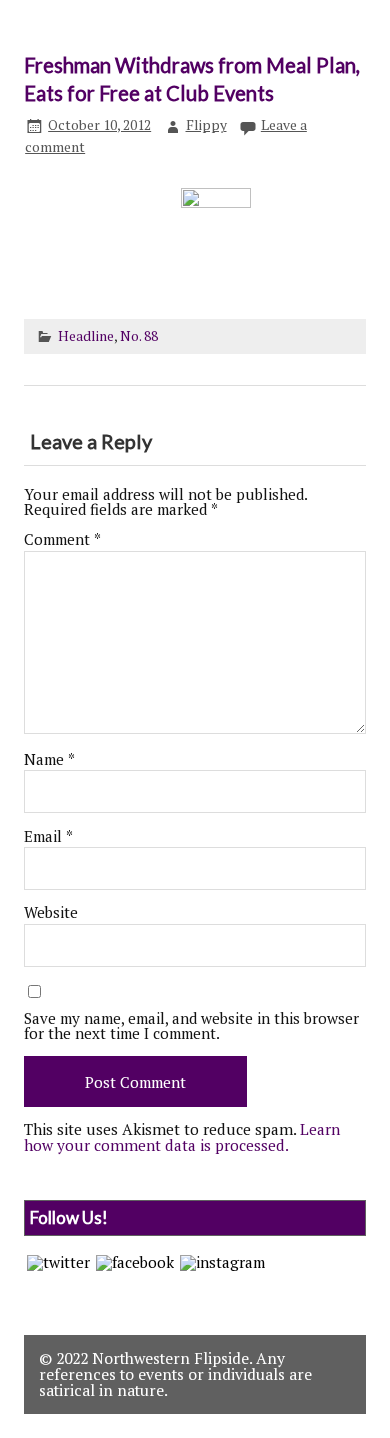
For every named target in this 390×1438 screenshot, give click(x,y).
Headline (86, 336)
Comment (62, 539)
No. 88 (139, 336)
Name (49, 759)
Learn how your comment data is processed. (182, 1136)
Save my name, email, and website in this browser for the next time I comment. (191, 1026)
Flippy (206, 125)
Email (48, 836)
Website (51, 912)
